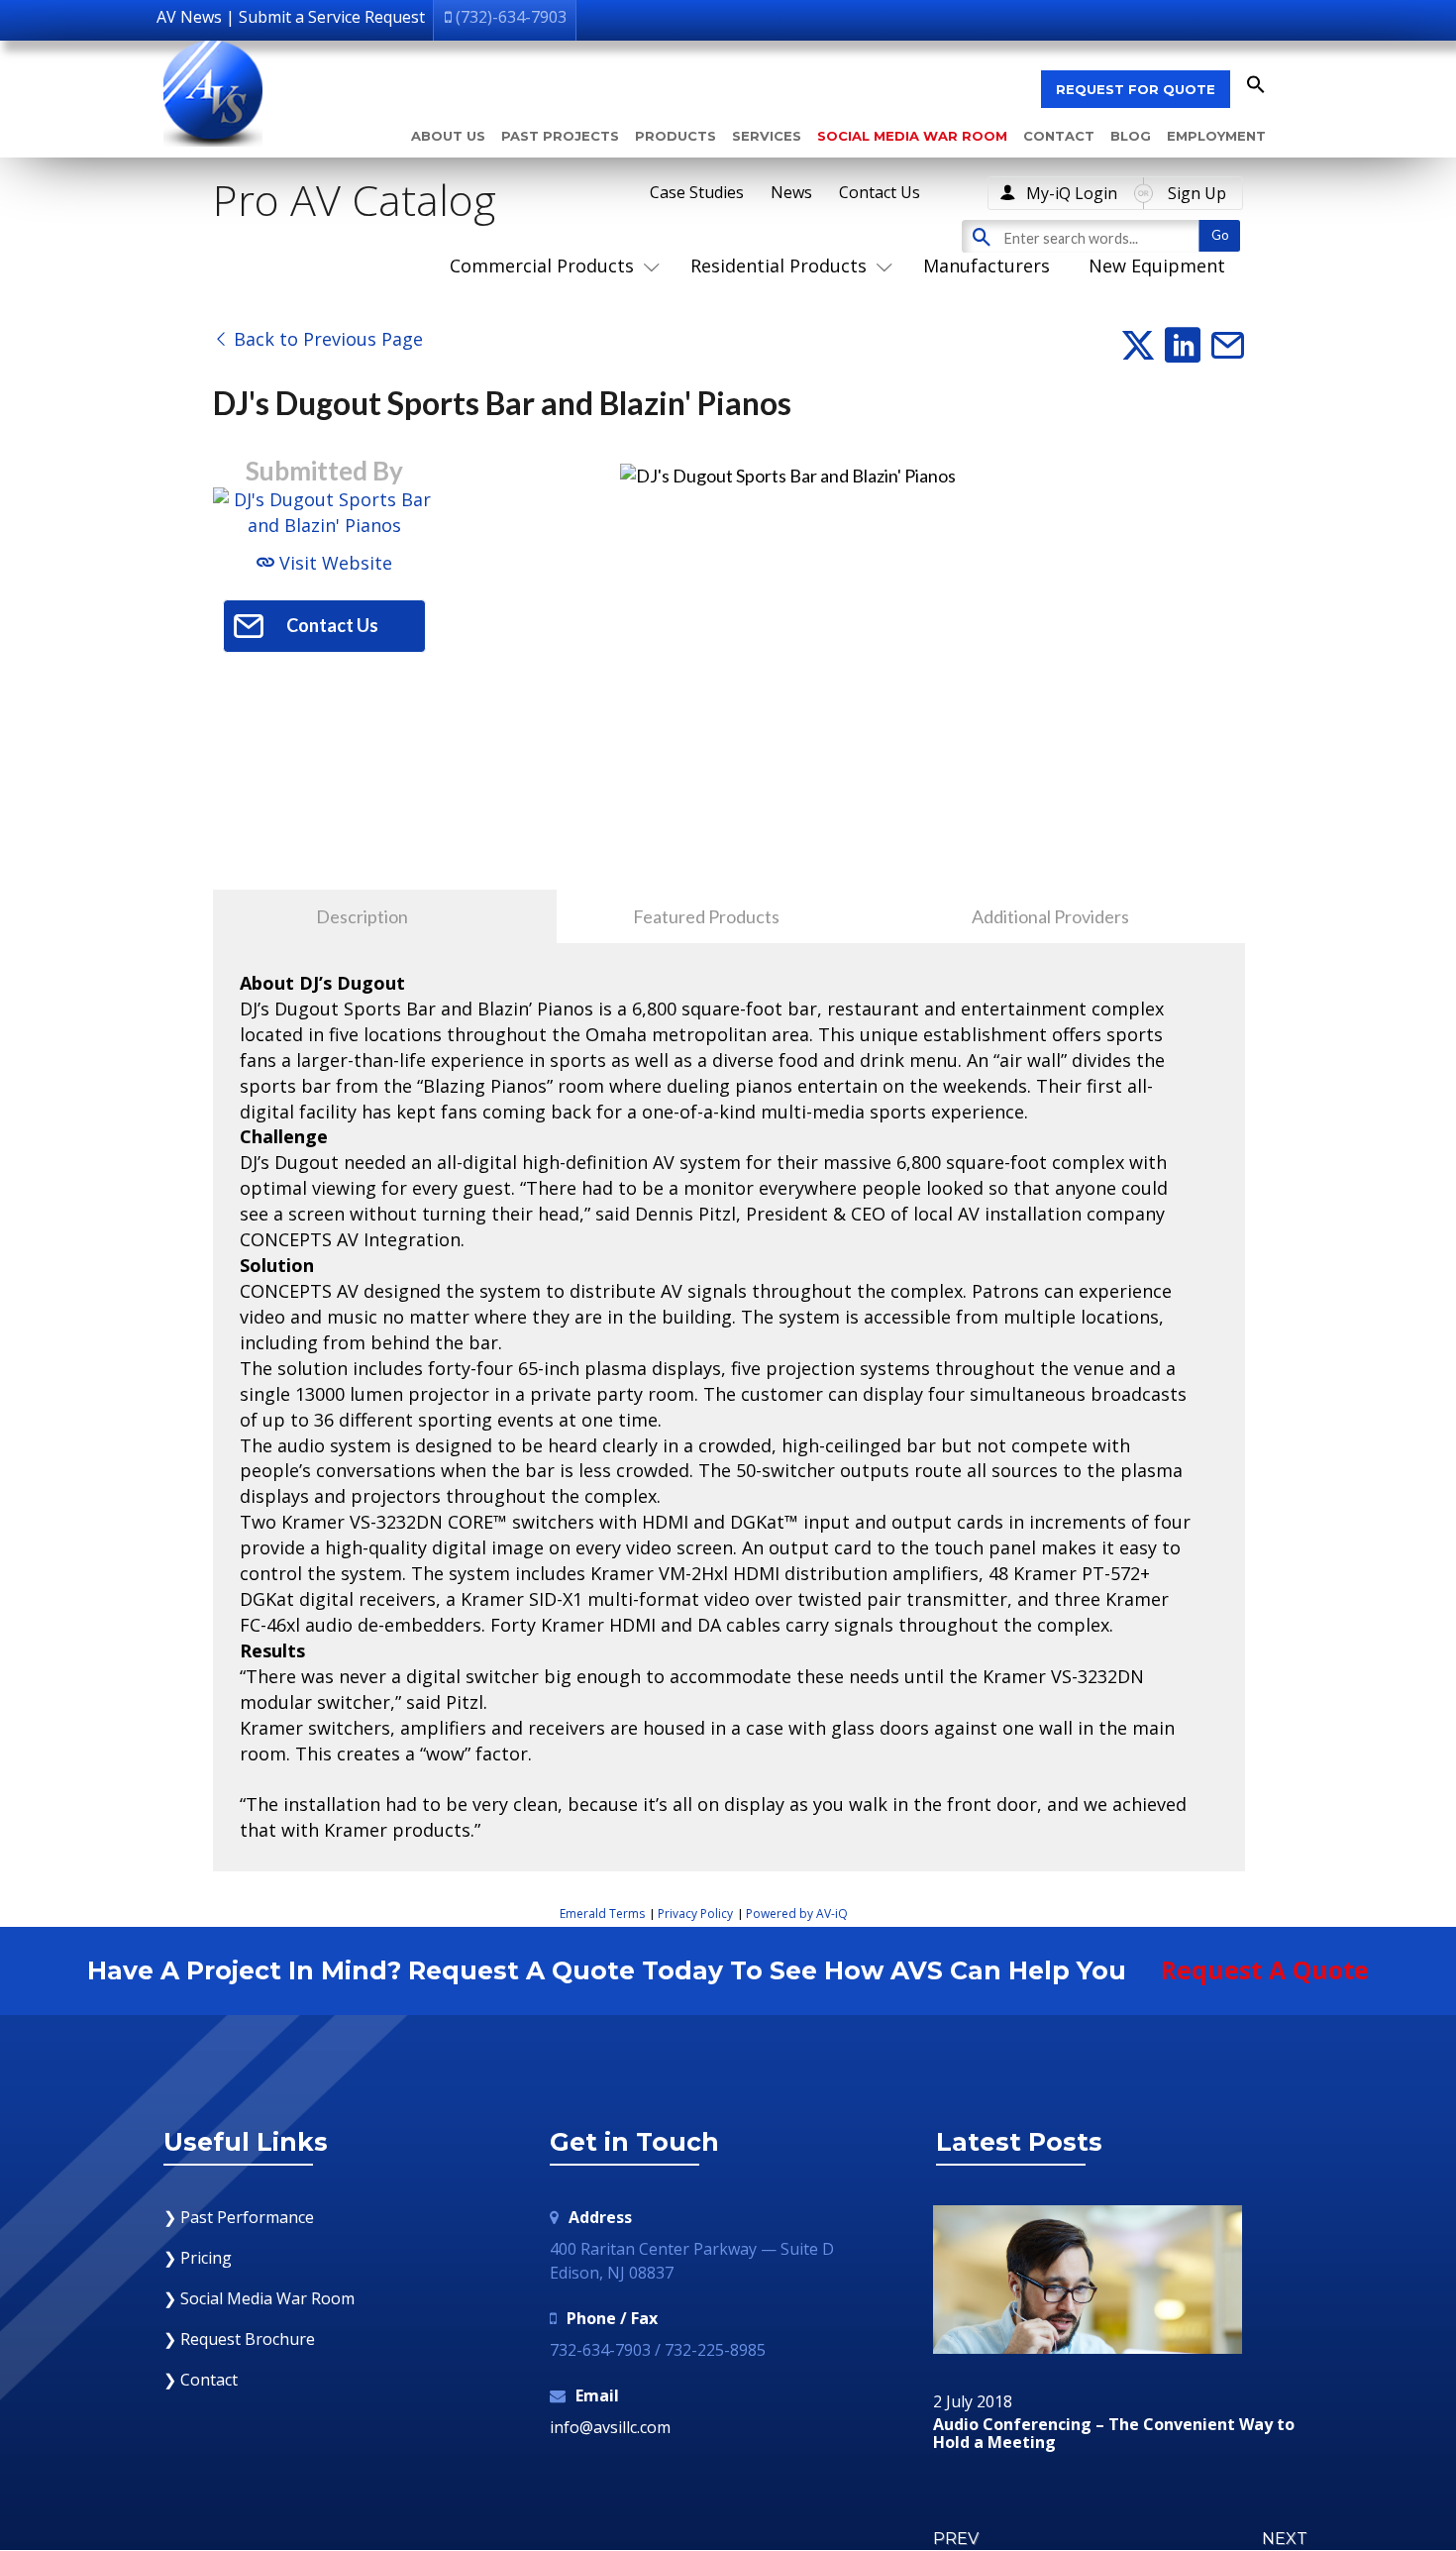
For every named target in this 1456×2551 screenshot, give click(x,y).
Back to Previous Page (326, 339)
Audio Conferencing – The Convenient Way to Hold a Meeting (1114, 2434)
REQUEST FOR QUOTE (1136, 89)
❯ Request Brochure (239, 2339)
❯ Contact (201, 2380)
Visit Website (333, 563)
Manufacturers (987, 266)
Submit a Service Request (332, 17)
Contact (1059, 136)
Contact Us (880, 192)
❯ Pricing (198, 2258)
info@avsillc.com (610, 2427)
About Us (448, 136)
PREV (956, 2539)
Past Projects (560, 136)
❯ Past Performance (239, 2217)
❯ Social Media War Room (259, 2298)
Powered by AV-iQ (797, 1913)
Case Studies (697, 192)
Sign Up (1197, 193)
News (791, 192)
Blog (1131, 136)
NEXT (1285, 2539)
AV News (189, 17)
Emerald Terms (602, 1913)
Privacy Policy (695, 1913)
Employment (1216, 136)
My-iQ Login (1072, 193)
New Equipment (1157, 266)
